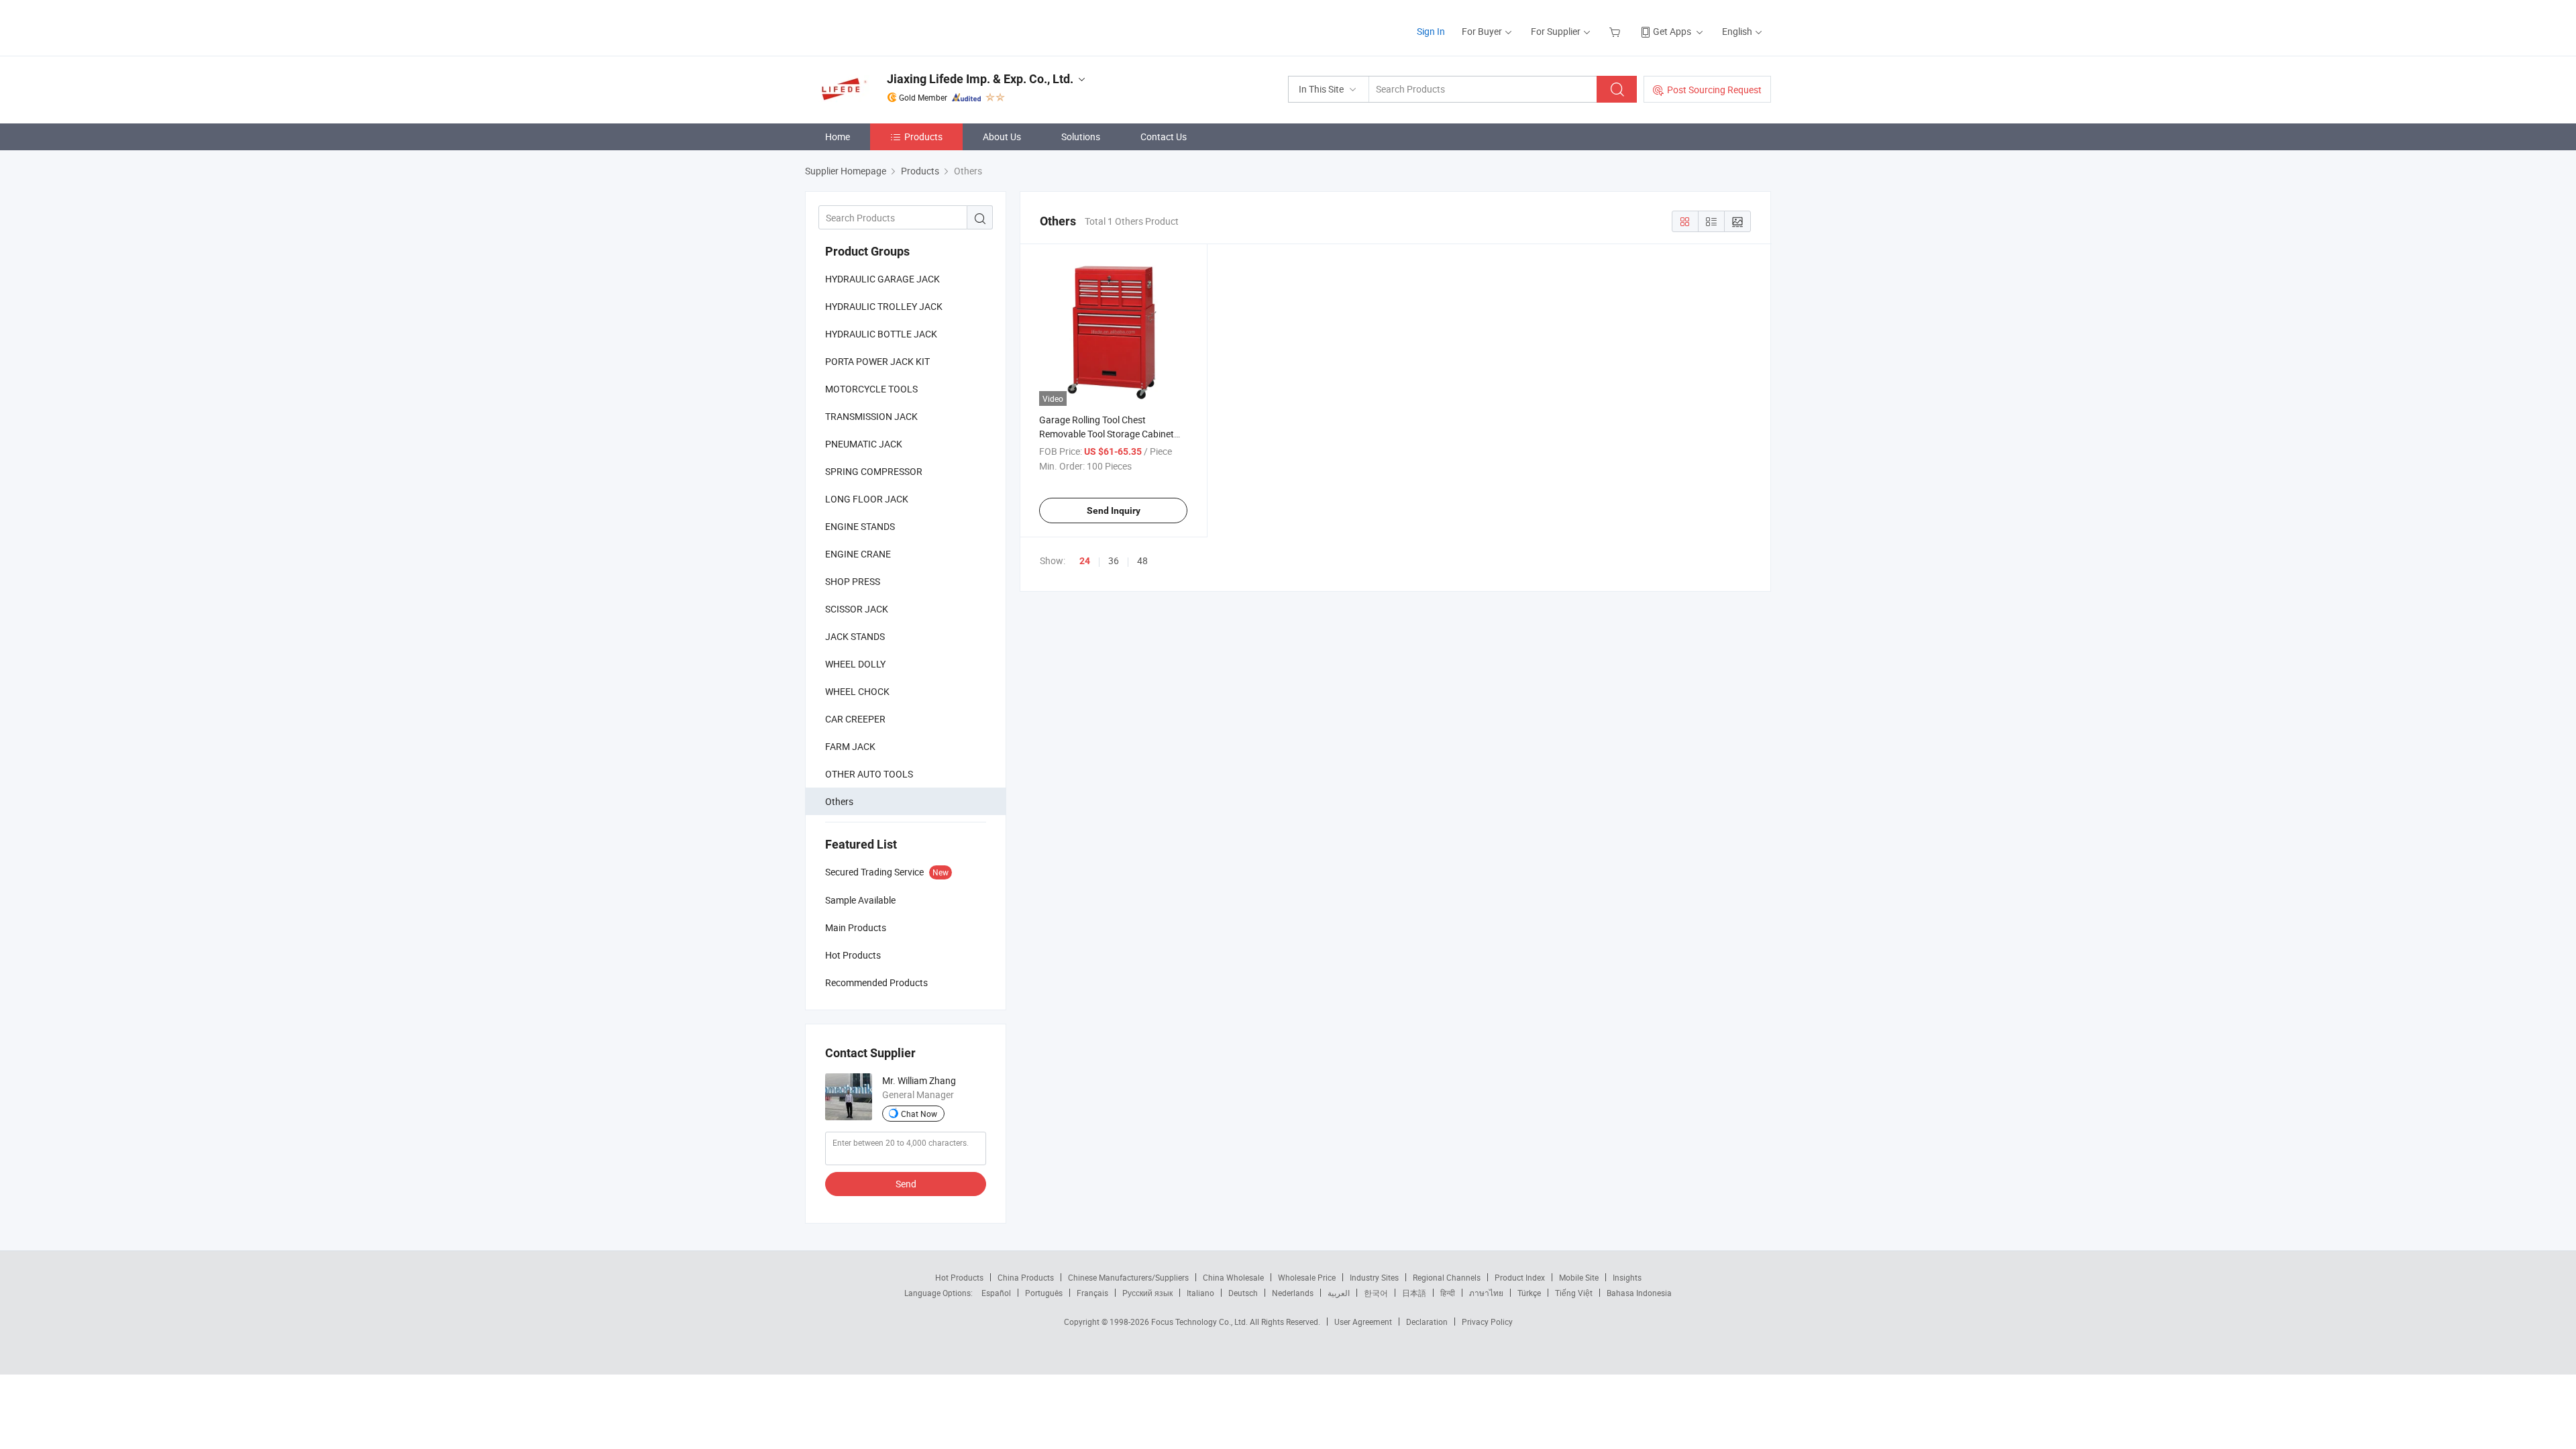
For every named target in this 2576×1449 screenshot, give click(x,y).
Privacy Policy (1487, 1322)
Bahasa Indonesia (1639, 1293)
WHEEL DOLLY (855, 664)
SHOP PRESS (853, 581)
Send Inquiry (1114, 511)
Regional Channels (1447, 1277)
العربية (1339, 1293)
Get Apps (1672, 31)
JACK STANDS (855, 636)
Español (996, 1293)
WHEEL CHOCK (857, 691)
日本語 (1414, 1293)
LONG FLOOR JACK (867, 499)
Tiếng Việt (1574, 1293)
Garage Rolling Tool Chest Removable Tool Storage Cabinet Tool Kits (1107, 434)
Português (1044, 1293)
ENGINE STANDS (860, 526)
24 (1085, 561)
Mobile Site (1579, 1277)
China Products (1026, 1277)
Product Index (1520, 1277)
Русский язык (1147, 1293)
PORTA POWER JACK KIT (877, 361)
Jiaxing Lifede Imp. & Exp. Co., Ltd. (980, 79)
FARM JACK (850, 746)
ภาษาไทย (1486, 1293)
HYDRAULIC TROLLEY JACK (884, 306)
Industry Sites (1374, 1277)
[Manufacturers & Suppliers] (891, 26)
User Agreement (1363, 1322)
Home (838, 137)
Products (923, 137)
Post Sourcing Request (1714, 90)
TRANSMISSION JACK (871, 416)
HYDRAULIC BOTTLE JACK (881, 334)
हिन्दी (1448, 1293)
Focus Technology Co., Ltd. (1200, 1322)
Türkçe (1529, 1293)
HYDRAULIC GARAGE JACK (882, 279)
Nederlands (1293, 1293)
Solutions (1081, 137)
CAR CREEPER (855, 719)
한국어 (1376, 1293)
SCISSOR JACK (857, 609)
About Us (1002, 137)
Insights (1627, 1277)
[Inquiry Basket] (1616, 31)
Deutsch (1243, 1293)
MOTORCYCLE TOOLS (871, 389)
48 (1142, 560)
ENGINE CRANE (858, 554)
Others (839, 801)
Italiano (1200, 1293)
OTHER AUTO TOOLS (869, 774)
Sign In (1431, 31)
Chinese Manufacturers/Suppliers (1128, 1277)
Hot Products (959, 1277)
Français (1092, 1293)
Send (906, 1184)
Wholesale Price (1307, 1277)
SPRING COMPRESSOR (874, 471)
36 (1114, 560)
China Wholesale (1233, 1277)
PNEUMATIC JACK (864, 444)
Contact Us (1164, 137)
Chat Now (919, 1114)
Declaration (1427, 1322)
